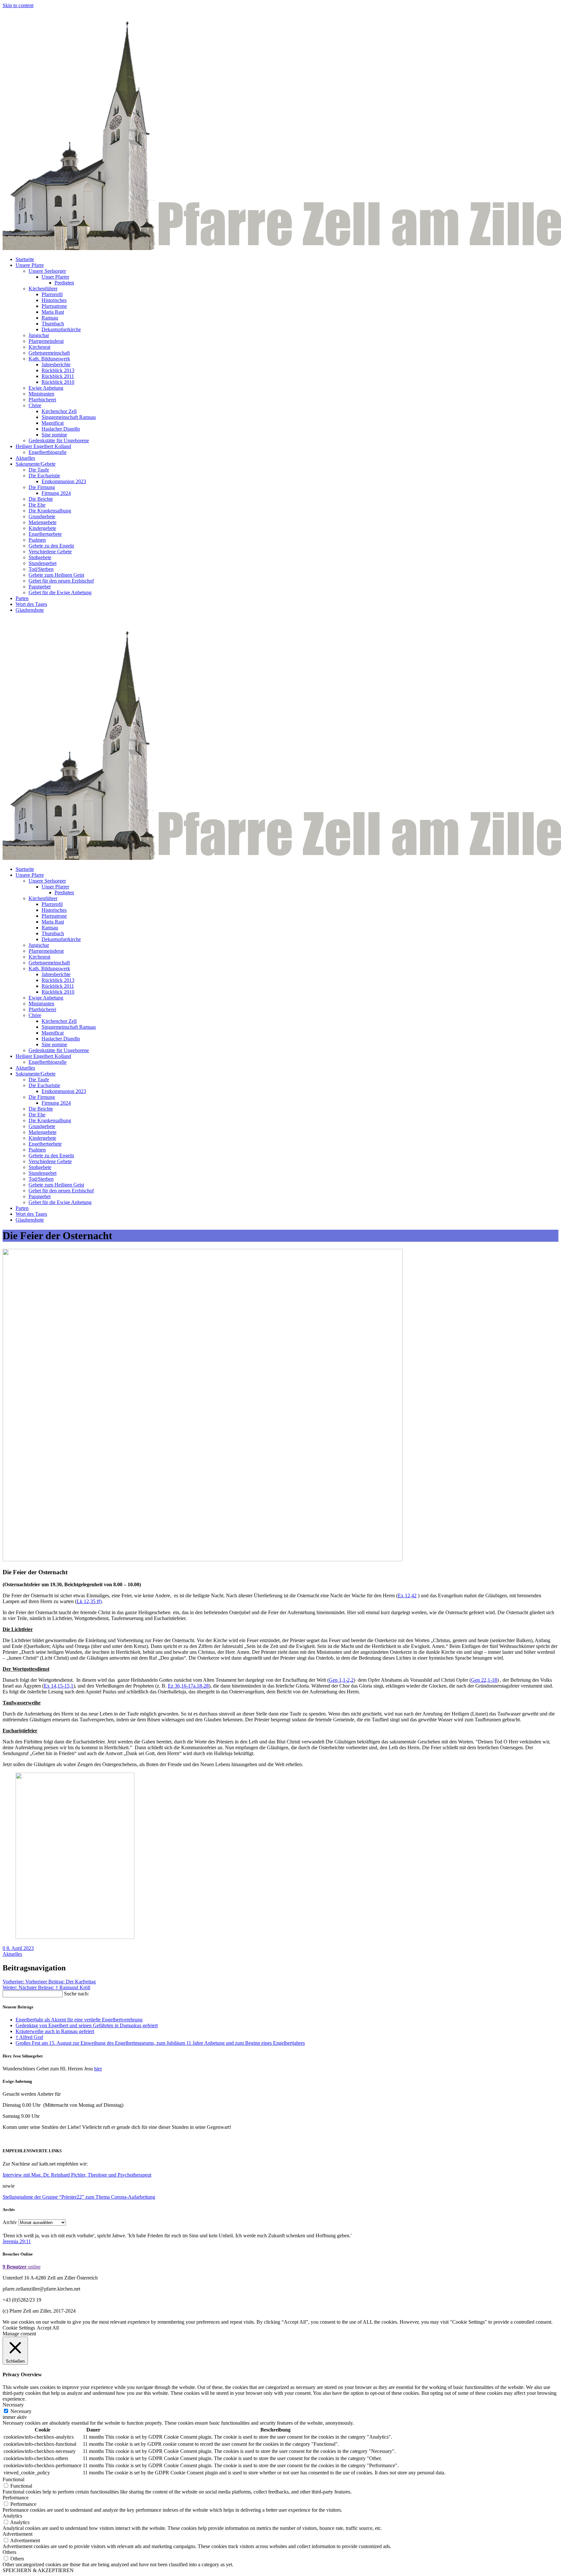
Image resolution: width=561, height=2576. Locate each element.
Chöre (35, 405)
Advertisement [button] (18, 2534)
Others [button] (9, 2552)
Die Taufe (39, 470)
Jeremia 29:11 (17, 2241)
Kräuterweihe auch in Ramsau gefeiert (55, 2031)
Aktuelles (25, 458)
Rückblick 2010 (58, 382)
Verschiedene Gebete (50, 552)
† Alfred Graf (29, 2037)
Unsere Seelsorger (47, 271)
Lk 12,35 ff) (89, 1601)
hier (98, 2069)
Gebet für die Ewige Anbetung (60, 592)
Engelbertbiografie (48, 452)
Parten (22, 598)
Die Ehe (37, 505)
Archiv (10, 2222)
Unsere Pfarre (30, 265)
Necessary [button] (13, 2405)
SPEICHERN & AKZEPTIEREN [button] (38, 2570)
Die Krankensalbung (50, 511)
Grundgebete (42, 516)
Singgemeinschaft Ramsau (69, 417)
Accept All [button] (48, 2328)
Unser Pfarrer (55, 277)
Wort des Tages (31, 604)
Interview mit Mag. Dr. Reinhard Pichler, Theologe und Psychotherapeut (77, 2175)
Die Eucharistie (44, 476)
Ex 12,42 (407, 1596)
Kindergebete (42, 528)
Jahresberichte (56, 364)
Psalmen (37, 540)
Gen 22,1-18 (484, 1680)
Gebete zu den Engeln (51, 546)
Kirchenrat (39, 347)
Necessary (21, 2411)
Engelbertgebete (45, 534)
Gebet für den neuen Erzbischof (61, 581)
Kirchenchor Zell (59, 411)
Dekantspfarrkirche (61, 329)
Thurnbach (53, 324)
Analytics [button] (12, 2516)
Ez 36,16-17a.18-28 (188, 1686)
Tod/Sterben (41, 569)
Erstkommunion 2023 (64, 481)
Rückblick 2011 (58, 376)
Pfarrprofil (52, 294)
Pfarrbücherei (42, 400)
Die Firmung (42, 487)
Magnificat (53, 423)
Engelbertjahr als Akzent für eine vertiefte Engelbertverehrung (79, 2020)
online (22, 2267)
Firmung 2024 (56, 493)
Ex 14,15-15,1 (59, 1686)
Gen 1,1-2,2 (341, 1680)
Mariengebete (43, 522)
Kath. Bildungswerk (49, 359)
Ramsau (50, 318)
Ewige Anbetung (46, 388)
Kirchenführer (43, 289)
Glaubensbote (30, 610)
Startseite (25, 259)
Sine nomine (54, 435)
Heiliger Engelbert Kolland (43, 446)
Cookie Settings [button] (19, 2328)
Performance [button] (16, 2498)
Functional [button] (13, 2479)
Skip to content (18, 5)
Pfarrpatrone (54, 306)
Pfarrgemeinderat (46, 341)
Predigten (64, 283)
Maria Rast (53, 312)
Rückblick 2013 (58, 370)
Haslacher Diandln (61, 429)
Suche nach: (76, 1994)
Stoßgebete (40, 557)
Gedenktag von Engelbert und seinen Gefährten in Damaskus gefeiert (87, 2025)
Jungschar (39, 335)
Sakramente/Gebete (36, 464)
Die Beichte (41, 499)
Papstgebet (40, 587)
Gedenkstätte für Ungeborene (59, 440)
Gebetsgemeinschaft (49, 353)
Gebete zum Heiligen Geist (56, 575)
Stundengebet (43, 563)
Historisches (54, 300)
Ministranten (41, 394)
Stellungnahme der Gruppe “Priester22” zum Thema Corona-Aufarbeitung (79, 2197)
